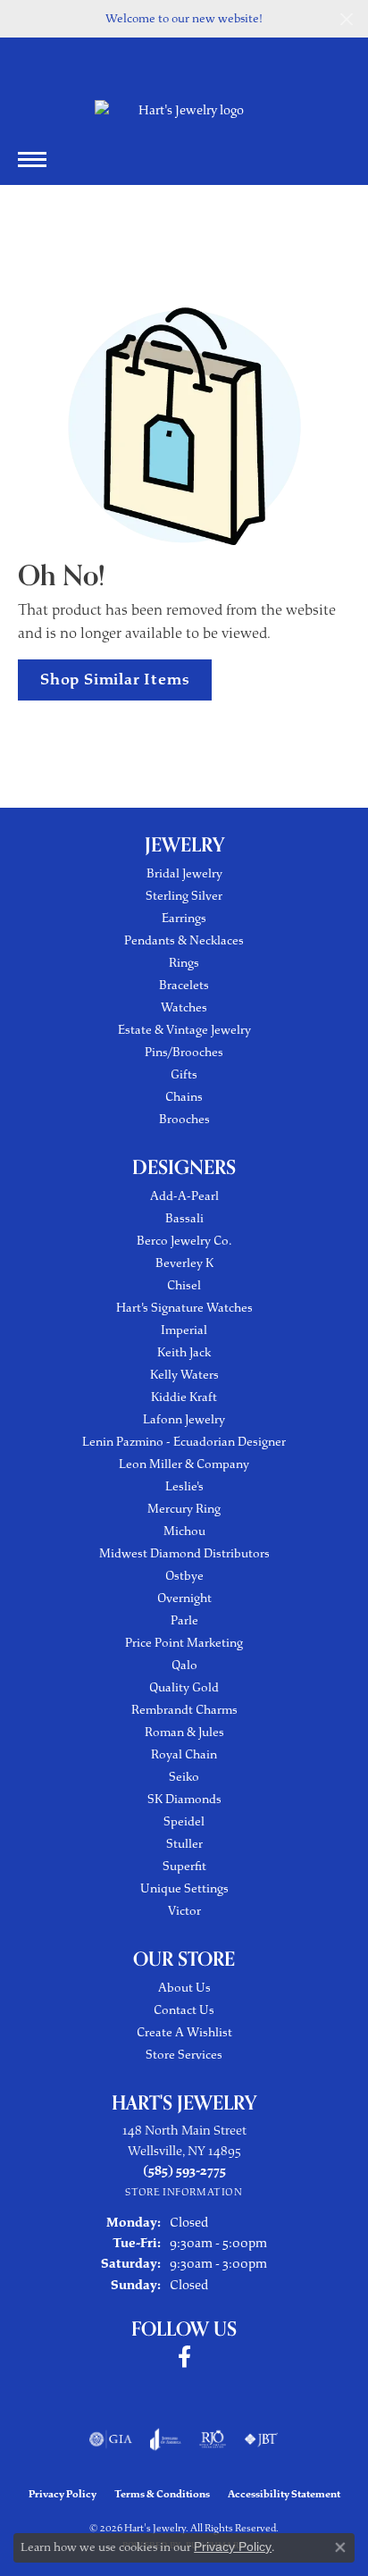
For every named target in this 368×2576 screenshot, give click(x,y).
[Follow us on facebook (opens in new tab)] (184, 2357)
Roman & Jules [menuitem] (184, 1732)
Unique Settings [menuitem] (184, 1888)
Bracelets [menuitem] (184, 985)
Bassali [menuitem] (184, 1218)
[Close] (346, 19)
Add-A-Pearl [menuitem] (184, 1196)
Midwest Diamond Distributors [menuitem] (184, 1553)
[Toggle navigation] (32, 159)
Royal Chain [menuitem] (184, 1754)
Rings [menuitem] (184, 963)
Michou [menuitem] (184, 1531)
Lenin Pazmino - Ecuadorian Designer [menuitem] (184, 1442)
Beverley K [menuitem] (184, 1263)
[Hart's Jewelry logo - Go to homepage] (184, 110)
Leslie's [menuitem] (184, 1486)
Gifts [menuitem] (184, 1074)
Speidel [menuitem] (184, 1821)
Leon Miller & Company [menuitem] (184, 1464)
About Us (184, 1988)
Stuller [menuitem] (184, 1844)
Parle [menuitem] (184, 1620)
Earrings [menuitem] (184, 918)
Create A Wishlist (184, 2032)
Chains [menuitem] (184, 1097)
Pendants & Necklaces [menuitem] (184, 940)
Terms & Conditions (162, 2494)
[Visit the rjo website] (213, 2439)
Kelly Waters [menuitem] (184, 1375)
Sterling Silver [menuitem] (184, 896)
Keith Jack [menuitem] (184, 1352)
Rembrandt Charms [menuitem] (184, 1710)
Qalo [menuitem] (184, 1665)
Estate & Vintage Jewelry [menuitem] (184, 1030)
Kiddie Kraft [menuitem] (184, 1397)
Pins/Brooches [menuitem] (184, 1052)
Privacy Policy (63, 2494)
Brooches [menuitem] (184, 1119)
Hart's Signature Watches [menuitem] (184, 1308)
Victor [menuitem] (184, 1911)
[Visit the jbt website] (261, 2439)
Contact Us (184, 2010)
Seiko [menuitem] (184, 1777)
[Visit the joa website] (166, 2439)
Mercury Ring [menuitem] (184, 1509)
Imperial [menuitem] (184, 1330)
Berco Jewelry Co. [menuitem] (184, 1241)
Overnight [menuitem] (184, 1598)
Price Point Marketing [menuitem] (184, 1643)
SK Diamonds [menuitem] (184, 1799)
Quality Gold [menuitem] (184, 1687)
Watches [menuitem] (184, 1007)
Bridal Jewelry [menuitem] (184, 873)
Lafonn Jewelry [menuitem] (184, 1419)
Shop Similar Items (115, 679)
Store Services (184, 2055)
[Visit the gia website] (111, 2439)
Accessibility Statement (284, 2494)
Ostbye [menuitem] (184, 1576)
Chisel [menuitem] (184, 1285)
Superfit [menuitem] (184, 1866)
